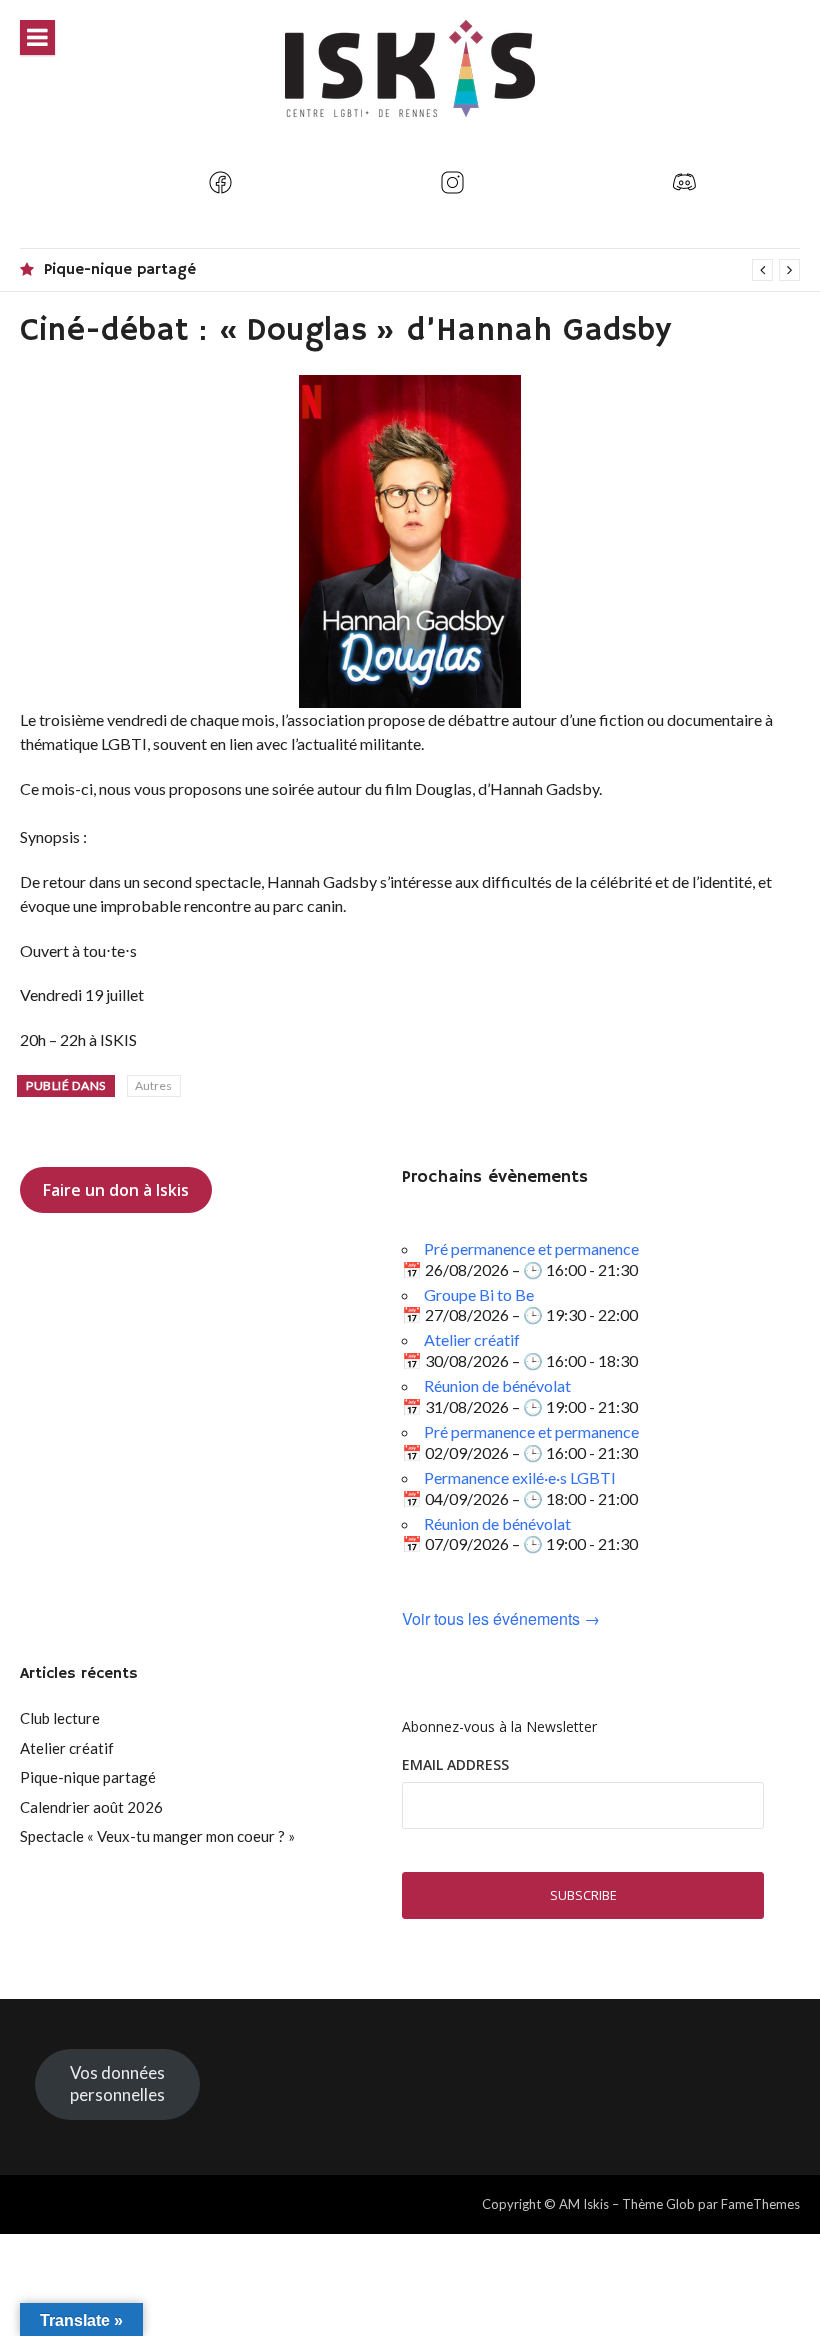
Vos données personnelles (117, 2083)
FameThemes (760, 2204)
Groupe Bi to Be (479, 1294)
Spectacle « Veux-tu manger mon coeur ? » (157, 1836)
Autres (153, 1085)
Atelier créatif (472, 1339)
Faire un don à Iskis (116, 1190)
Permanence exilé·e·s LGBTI (520, 1477)
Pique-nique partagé (120, 270)
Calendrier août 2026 (91, 1807)
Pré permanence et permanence (531, 1248)
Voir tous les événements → (501, 1619)
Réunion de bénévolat (497, 1385)
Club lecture (60, 1718)
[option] (422, 270)
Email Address (455, 1764)
